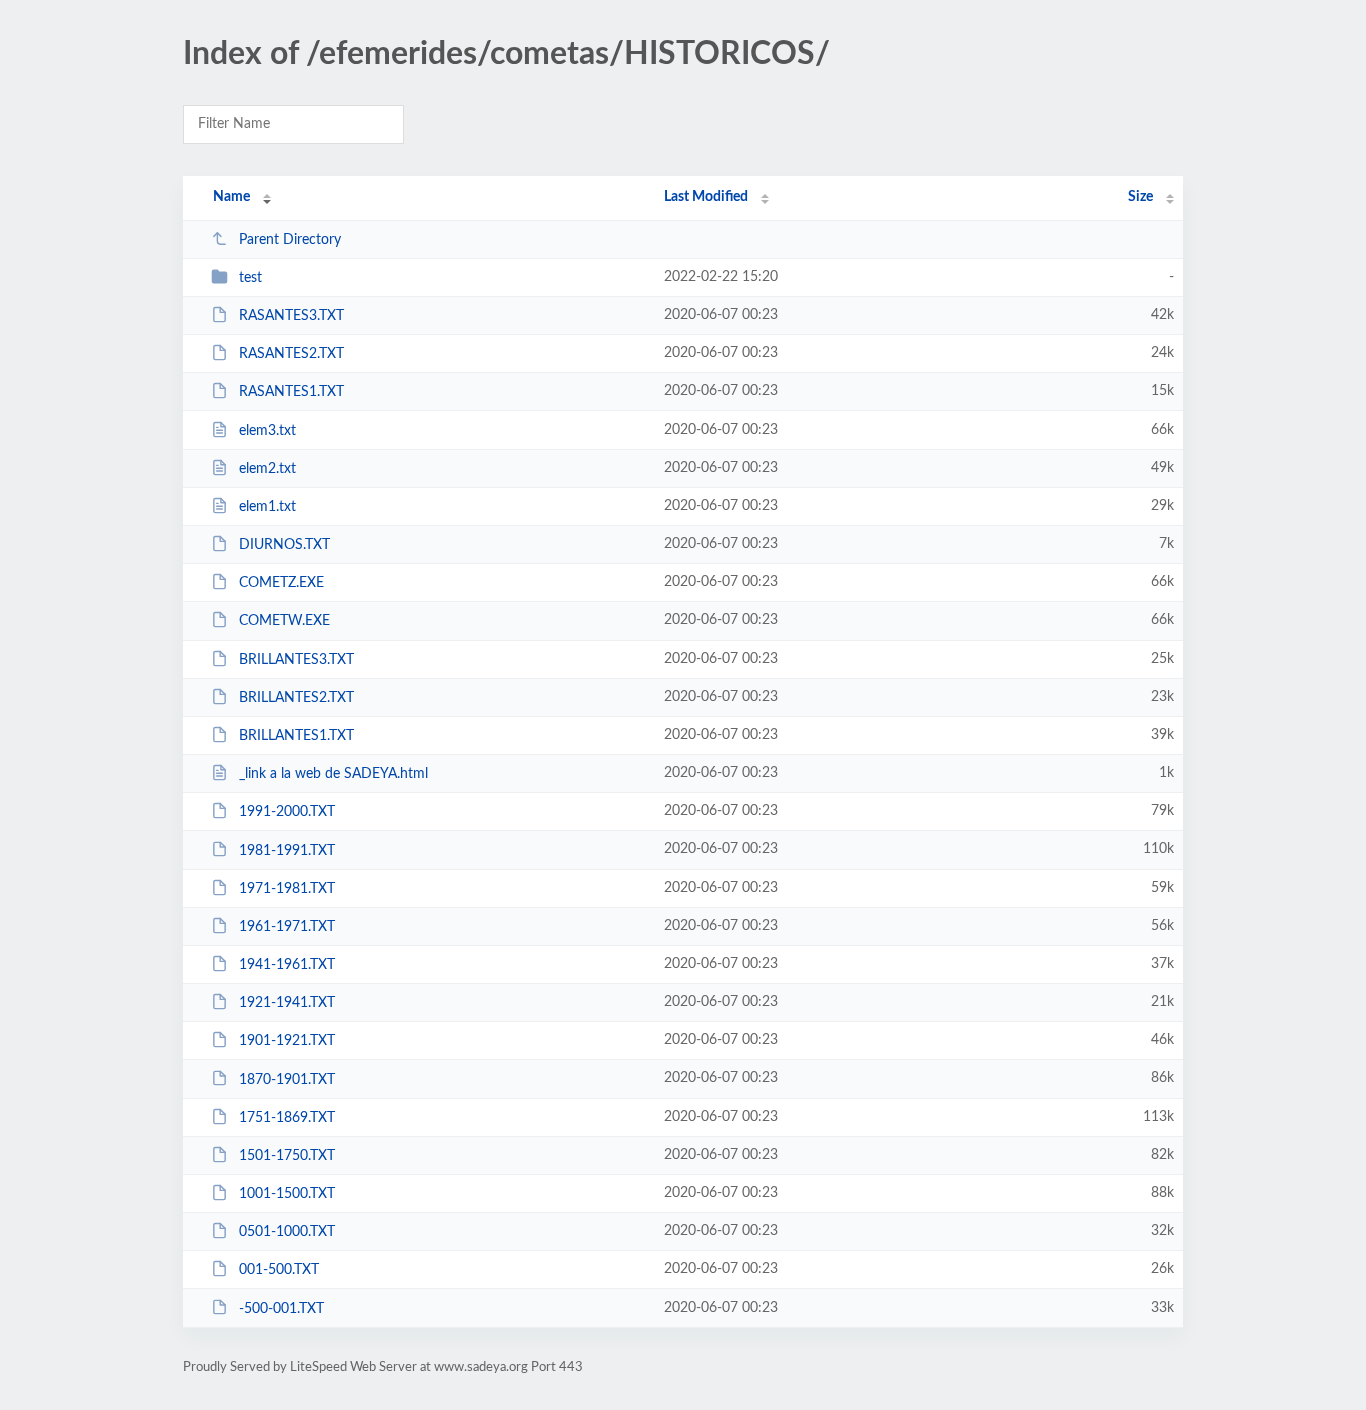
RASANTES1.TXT (291, 392)
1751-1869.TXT (287, 1118)
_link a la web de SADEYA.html (333, 774)
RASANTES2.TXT (291, 354)
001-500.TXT (279, 1270)
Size (1140, 197)
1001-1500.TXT (287, 1194)
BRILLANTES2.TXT (296, 698)
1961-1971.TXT (287, 927)
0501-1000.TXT (287, 1232)
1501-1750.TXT (287, 1156)
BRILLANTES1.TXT (296, 736)
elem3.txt (267, 431)
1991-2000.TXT (287, 812)
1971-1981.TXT (287, 889)
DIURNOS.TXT (284, 545)
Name (231, 197)
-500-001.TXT (281, 1308)
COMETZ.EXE (281, 583)
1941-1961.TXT (287, 965)
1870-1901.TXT (287, 1079)
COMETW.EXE (284, 621)
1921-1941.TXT (287, 1003)
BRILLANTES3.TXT (296, 660)
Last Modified (706, 197)
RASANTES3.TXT (291, 316)
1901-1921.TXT (287, 1041)
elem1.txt (267, 507)
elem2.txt (267, 469)
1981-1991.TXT (287, 850)
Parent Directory (290, 240)
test (250, 278)
